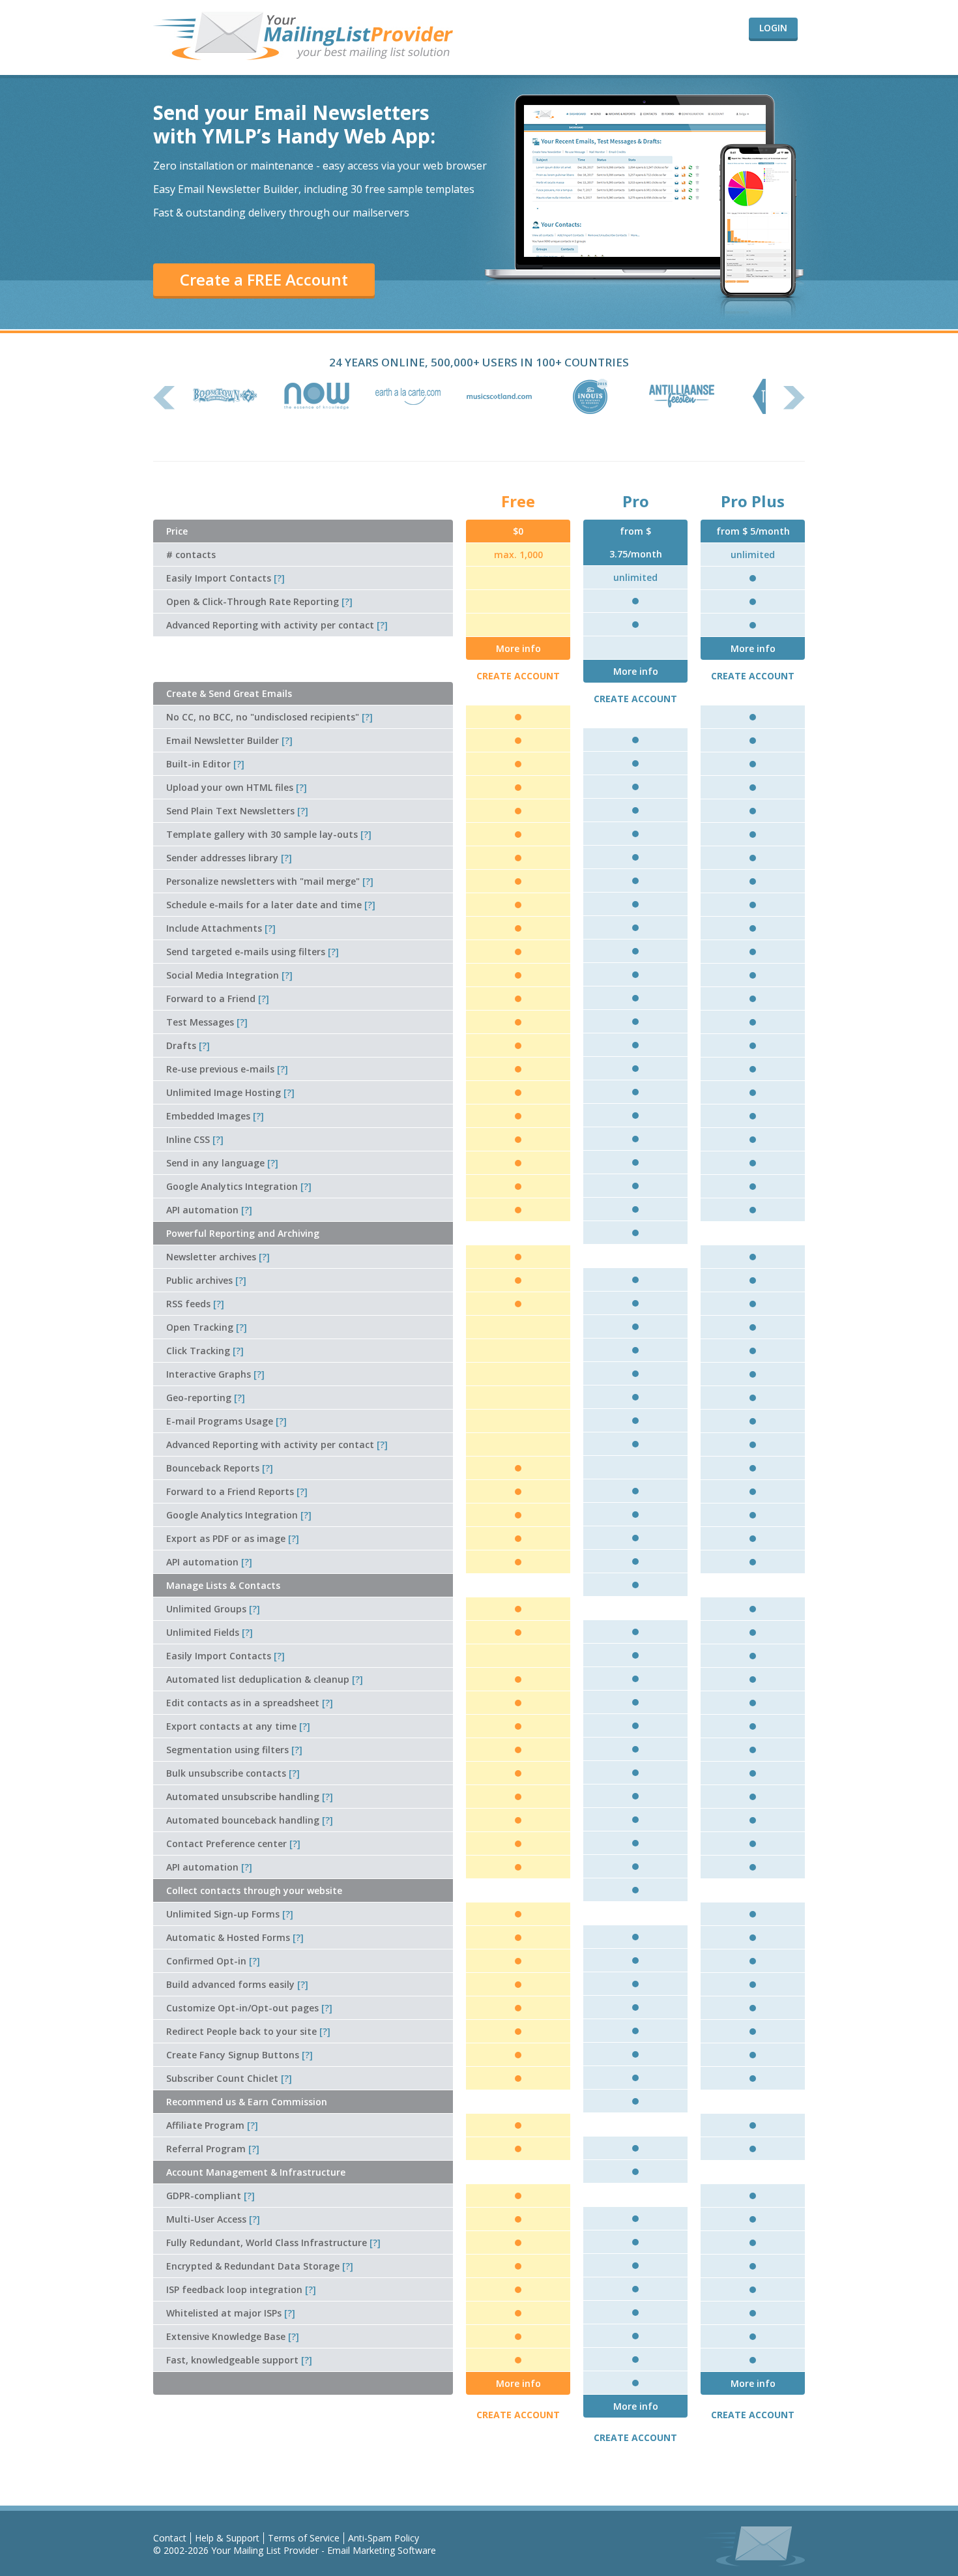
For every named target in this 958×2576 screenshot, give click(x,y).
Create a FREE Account (264, 279)
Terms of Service (304, 2538)
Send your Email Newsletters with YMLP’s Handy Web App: (294, 124)
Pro (636, 501)
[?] (279, 578)
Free (518, 501)
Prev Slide (164, 398)
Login (773, 28)
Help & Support (227, 2538)
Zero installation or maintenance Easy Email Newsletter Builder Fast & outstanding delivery (320, 189)
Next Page (794, 398)
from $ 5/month (753, 531)
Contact (170, 2538)
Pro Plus (753, 501)
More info (518, 648)
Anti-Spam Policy (384, 2538)
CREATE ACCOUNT (518, 676)
